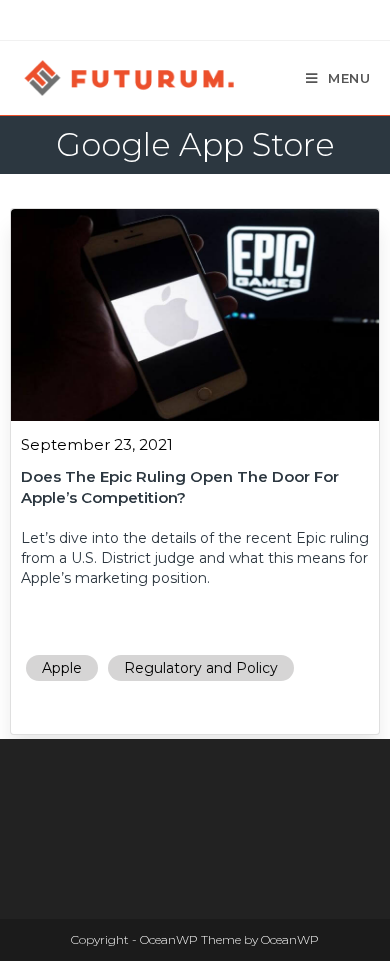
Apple (62, 668)
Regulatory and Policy (201, 668)
